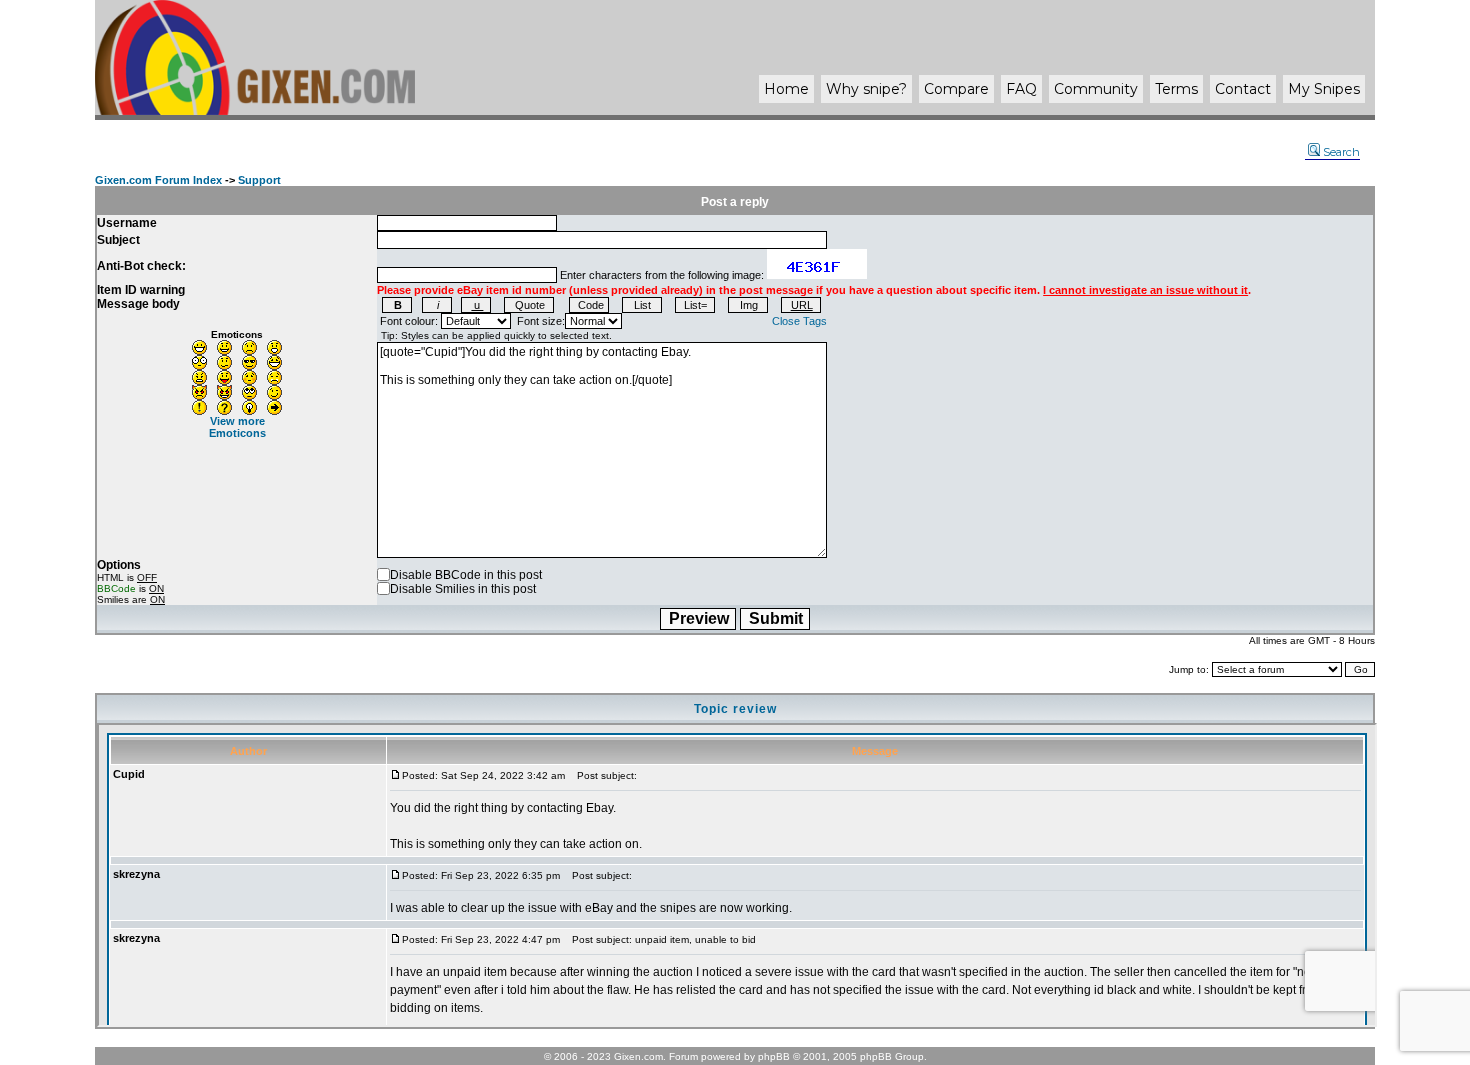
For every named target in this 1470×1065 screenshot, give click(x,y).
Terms (1176, 89)
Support (259, 180)
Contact (1243, 89)
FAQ (1021, 89)
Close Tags (799, 321)
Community (1096, 89)
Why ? (866, 89)
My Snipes (1324, 89)
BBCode (116, 588)
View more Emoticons (237, 427)
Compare (956, 89)
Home (786, 89)
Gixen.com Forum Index (158, 180)
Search (1341, 152)
